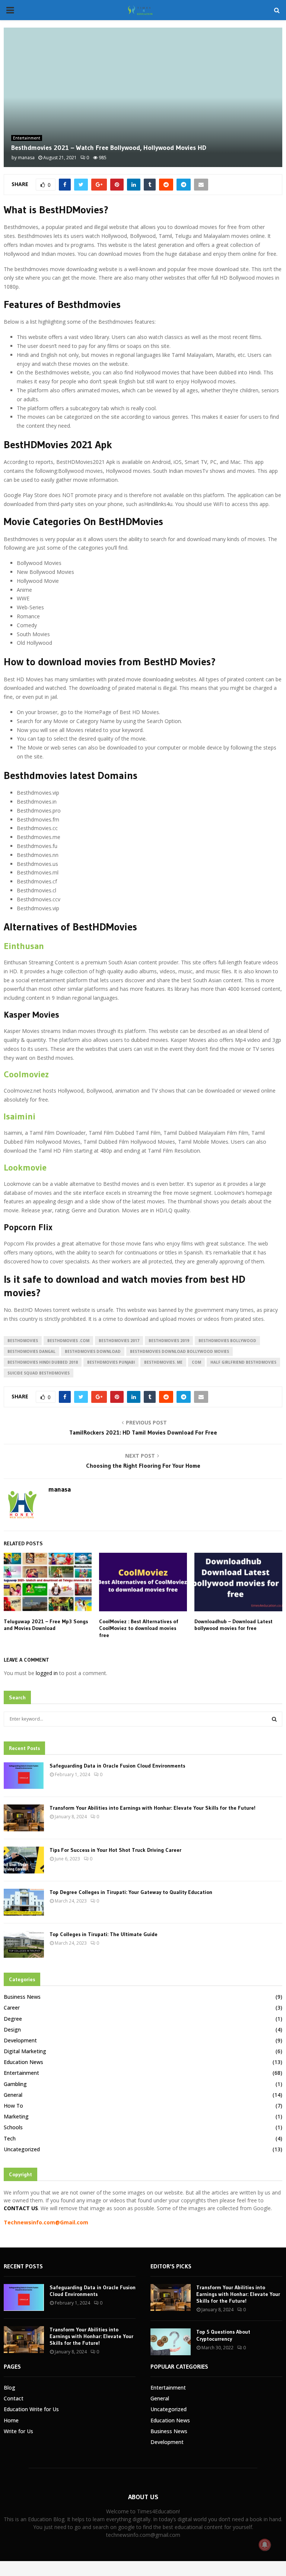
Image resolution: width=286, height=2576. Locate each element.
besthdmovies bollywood (227, 1341)
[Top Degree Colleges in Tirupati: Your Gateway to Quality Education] (24, 1902)
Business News (22, 1997)
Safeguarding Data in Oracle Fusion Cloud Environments (117, 1766)
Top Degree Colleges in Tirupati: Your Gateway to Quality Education (131, 1892)
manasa (26, 158)
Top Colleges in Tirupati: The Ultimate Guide (104, 1934)
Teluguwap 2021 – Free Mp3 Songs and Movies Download (46, 1625)
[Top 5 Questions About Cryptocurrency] (171, 2342)
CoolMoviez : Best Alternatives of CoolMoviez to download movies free (139, 1628)
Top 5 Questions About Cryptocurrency (223, 2335)
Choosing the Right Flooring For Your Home (143, 1466)
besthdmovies (23, 1341)
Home (11, 2420)
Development (20, 2040)
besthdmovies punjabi (111, 1362)
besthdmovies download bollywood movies (179, 1351)
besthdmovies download (93, 1351)
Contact (14, 2398)
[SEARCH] (274, 1719)
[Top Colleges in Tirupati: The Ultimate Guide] (24, 1944)
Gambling (15, 2084)
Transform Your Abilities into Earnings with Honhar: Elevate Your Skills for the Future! (152, 1808)
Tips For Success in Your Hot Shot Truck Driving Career (115, 1850)
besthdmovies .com (68, 1341)
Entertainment (27, 138)
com (196, 1362)
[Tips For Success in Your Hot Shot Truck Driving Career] (24, 1860)
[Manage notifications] (265, 2545)
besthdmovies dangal (31, 1351)
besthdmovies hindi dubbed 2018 (43, 1362)
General (13, 2095)
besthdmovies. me (163, 1362)
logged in (47, 1673)
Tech (10, 2138)
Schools (13, 2127)
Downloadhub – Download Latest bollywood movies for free (233, 1625)
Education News (23, 2062)
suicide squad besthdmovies (39, 1373)
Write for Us (18, 2431)
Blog (9, 2387)
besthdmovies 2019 (169, 1341)
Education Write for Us (31, 2409)
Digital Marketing (25, 2051)
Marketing (16, 2116)
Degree (13, 2019)
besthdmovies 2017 (119, 1341)
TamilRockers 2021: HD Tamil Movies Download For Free (143, 1432)
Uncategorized (22, 2149)
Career (12, 2008)
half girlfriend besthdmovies (243, 1362)
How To (13, 2106)
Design (12, 2030)
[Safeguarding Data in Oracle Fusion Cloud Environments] (24, 1776)
